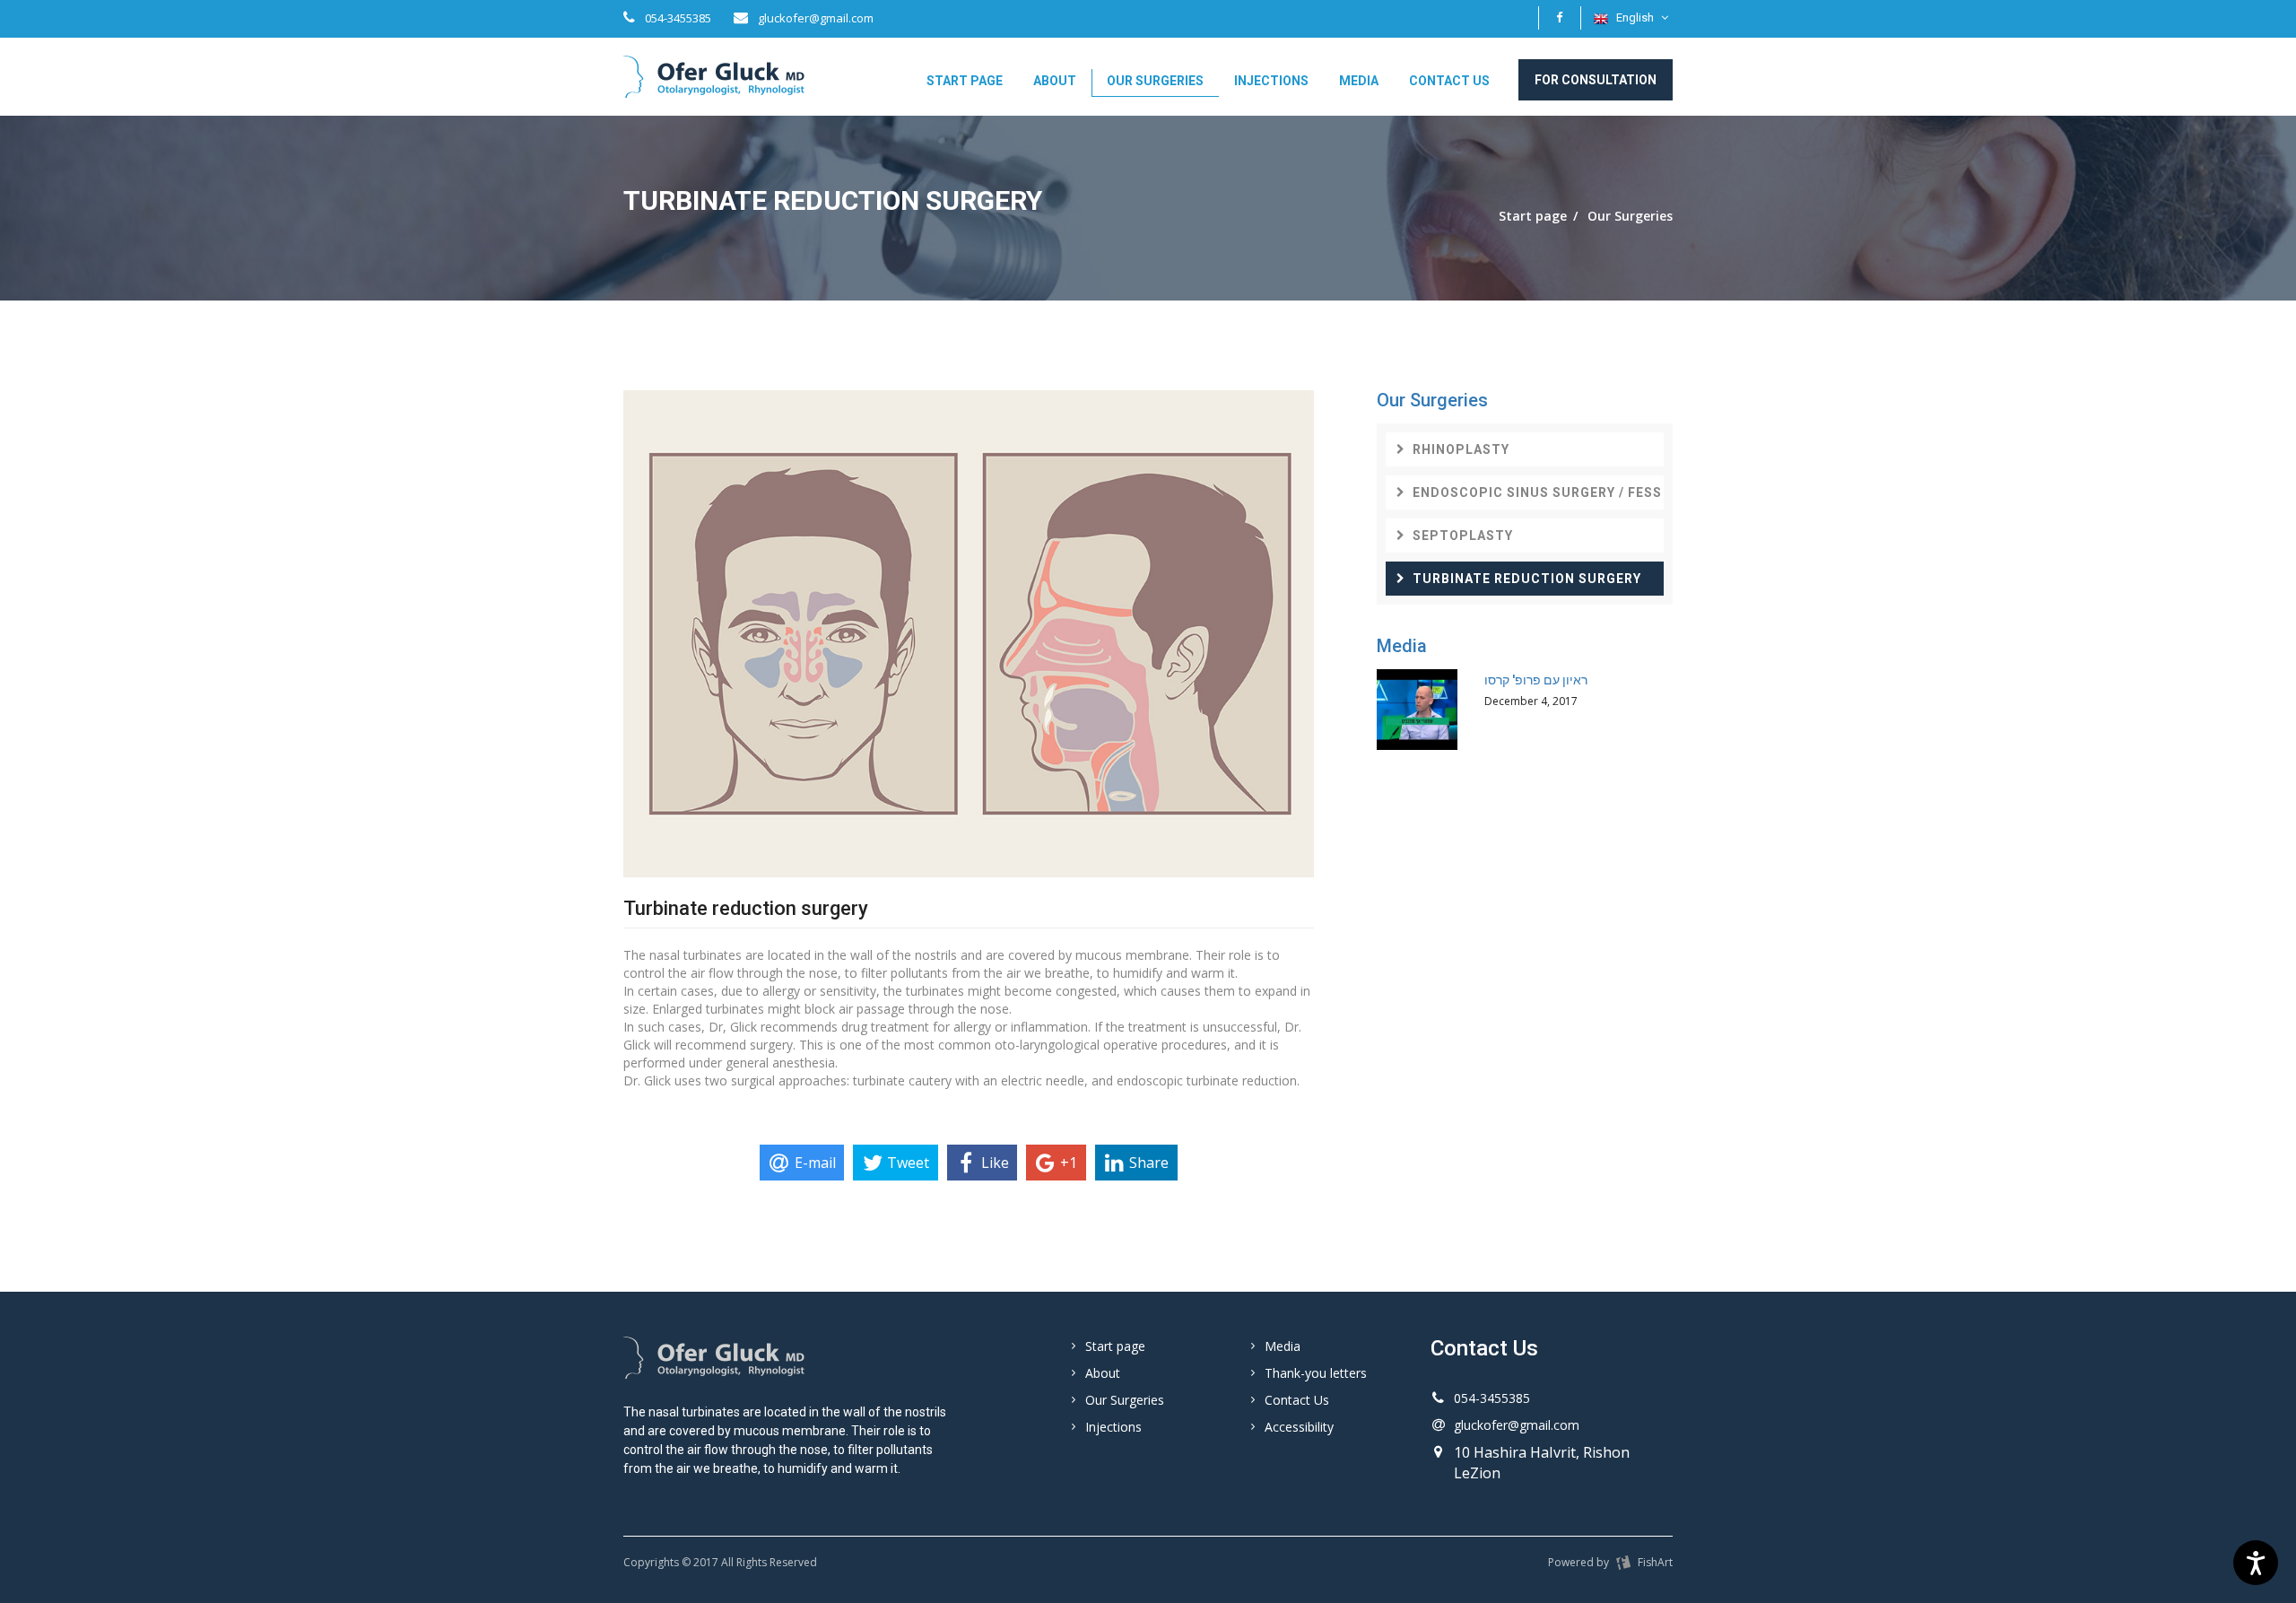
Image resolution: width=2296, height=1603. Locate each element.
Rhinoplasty (1461, 449)
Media (1359, 81)
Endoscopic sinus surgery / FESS (1537, 492)
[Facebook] (1560, 18)
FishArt (1654, 1562)
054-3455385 (677, 18)
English (1635, 17)
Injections (1271, 81)
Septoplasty (1463, 536)
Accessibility (1299, 1427)
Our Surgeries (1155, 81)
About (1055, 81)
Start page (965, 81)
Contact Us (1449, 81)
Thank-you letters (1316, 1373)
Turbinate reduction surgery (1527, 579)
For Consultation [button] (1596, 80)
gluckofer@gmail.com (814, 18)
